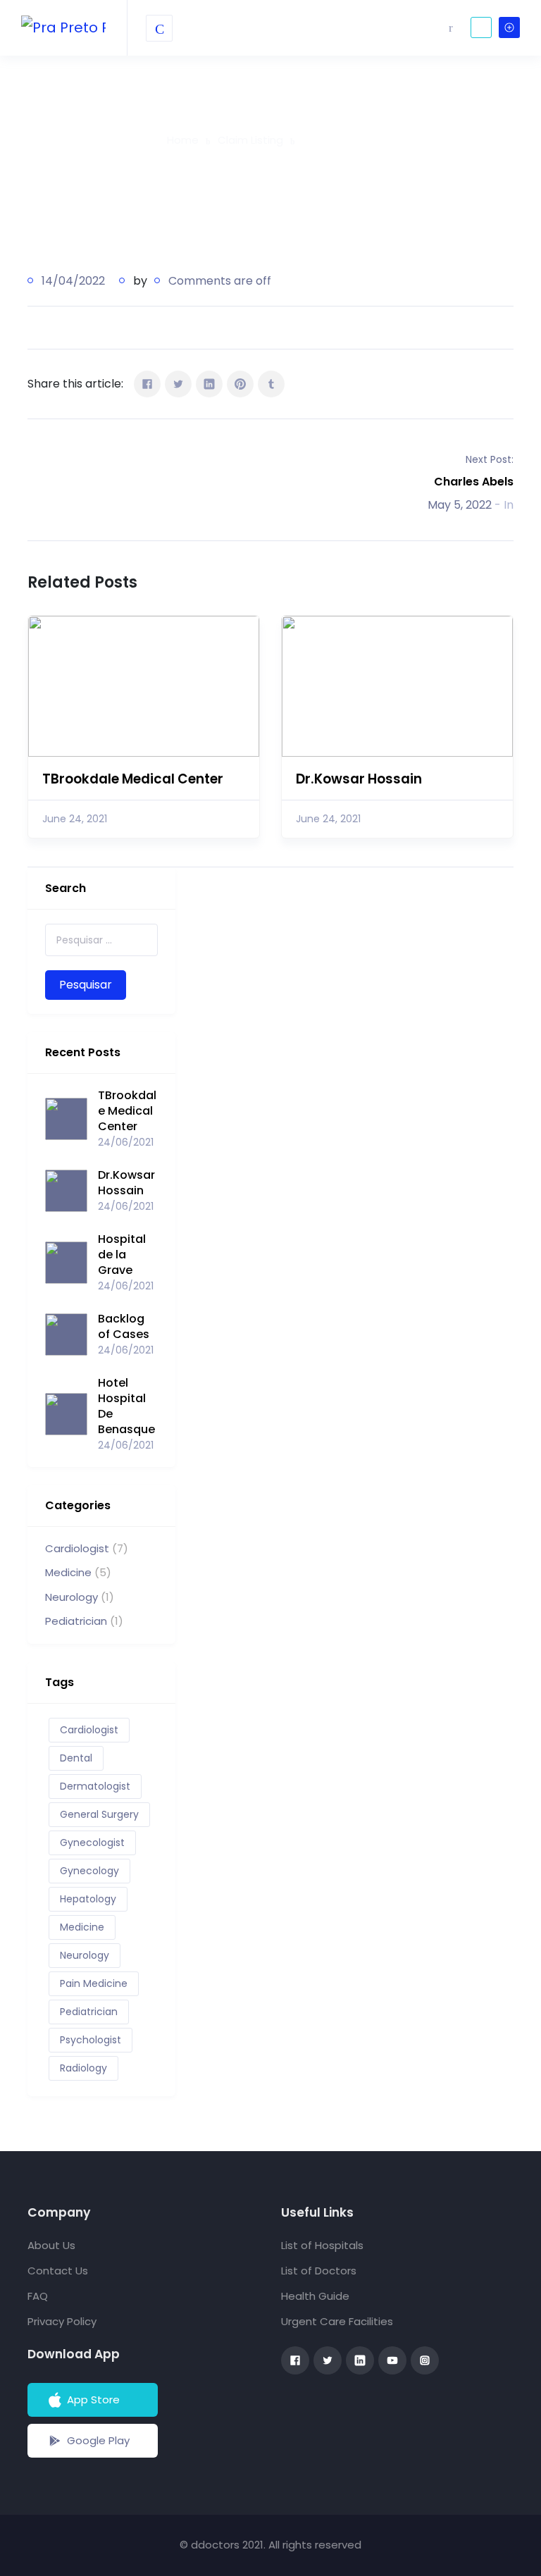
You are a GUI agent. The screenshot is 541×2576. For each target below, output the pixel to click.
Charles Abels (474, 482)
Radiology (83, 2068)
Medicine (68, 1572)
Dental (76, 1758)
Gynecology (89, 1871)
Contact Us (58, 2271)
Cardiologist (77, 1548)
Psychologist (91, 2040)
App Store (93, 2399)
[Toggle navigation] (159, 28)
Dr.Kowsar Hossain (359, 779)
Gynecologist (92, 1843)
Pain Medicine (94, 1983)
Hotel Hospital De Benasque (126, 1406)
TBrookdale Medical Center (133, 779)
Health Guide (315, 2296)
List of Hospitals (322, 2245)
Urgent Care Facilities (337, 2321)
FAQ (38, 2296)
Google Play (98, 2440)
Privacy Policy (62, 2321)
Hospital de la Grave (122, 1255)
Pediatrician (76, 1621)
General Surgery (99, 1814)
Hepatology (88, 1899)
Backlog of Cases (124, 1327)
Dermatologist (95, 1786)
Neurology (71, 1597)
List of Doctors (319, 2271)
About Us (51, 2245)
